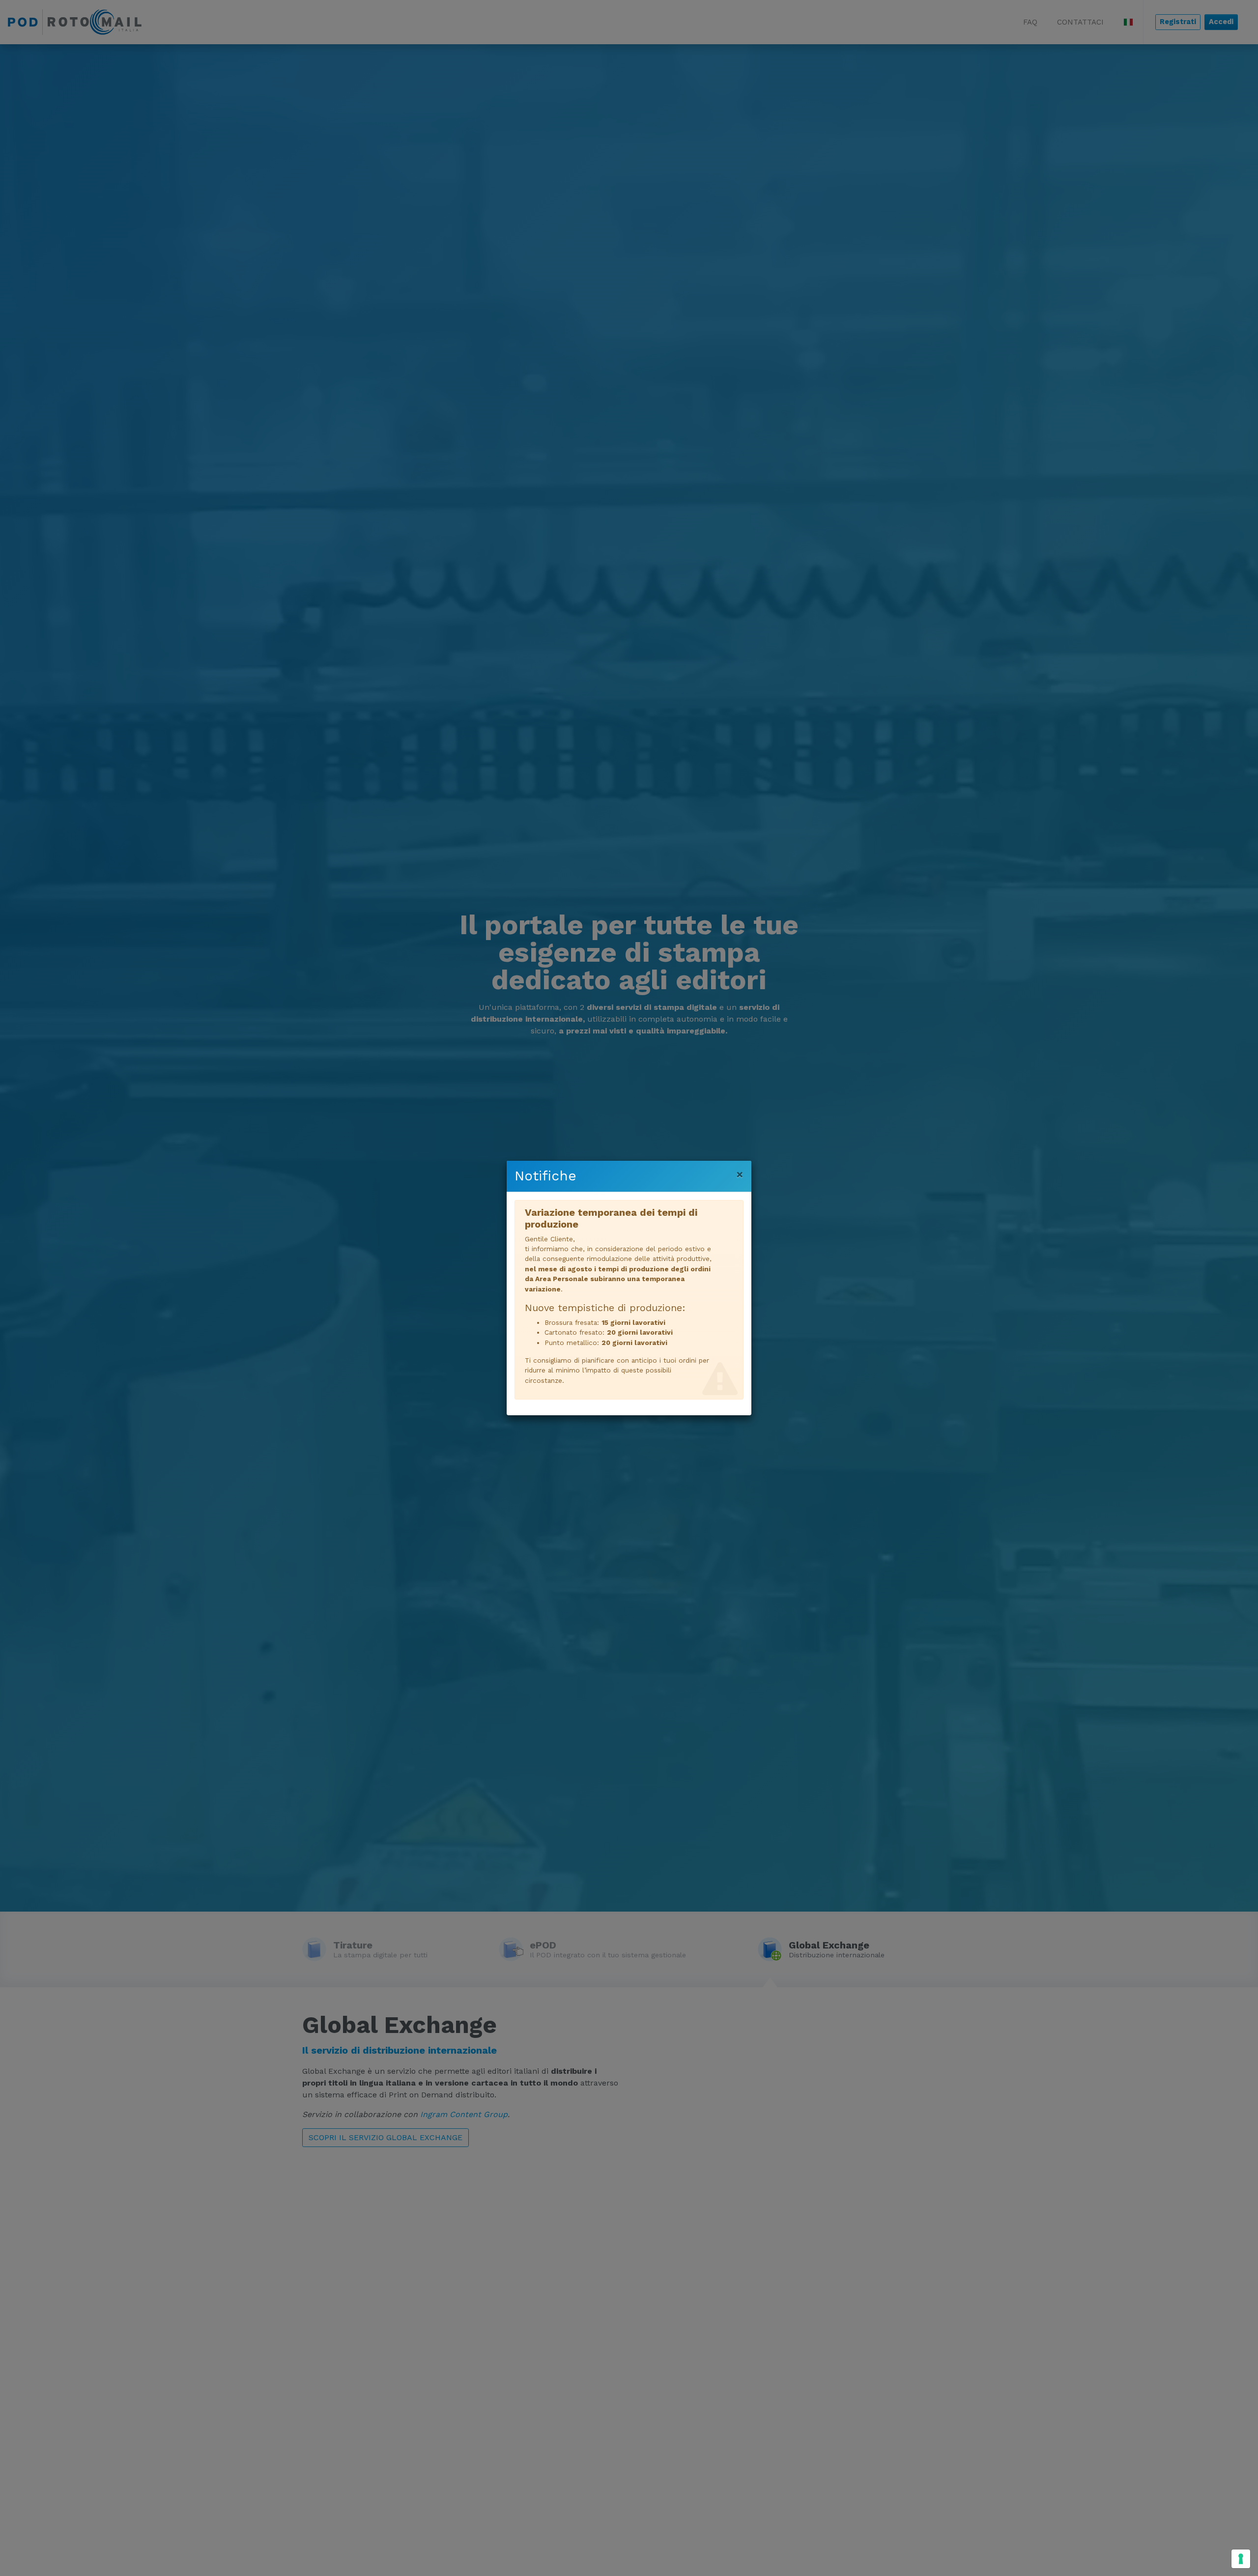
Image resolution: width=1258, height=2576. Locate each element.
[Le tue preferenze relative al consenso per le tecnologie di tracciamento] (1241, 2559)
